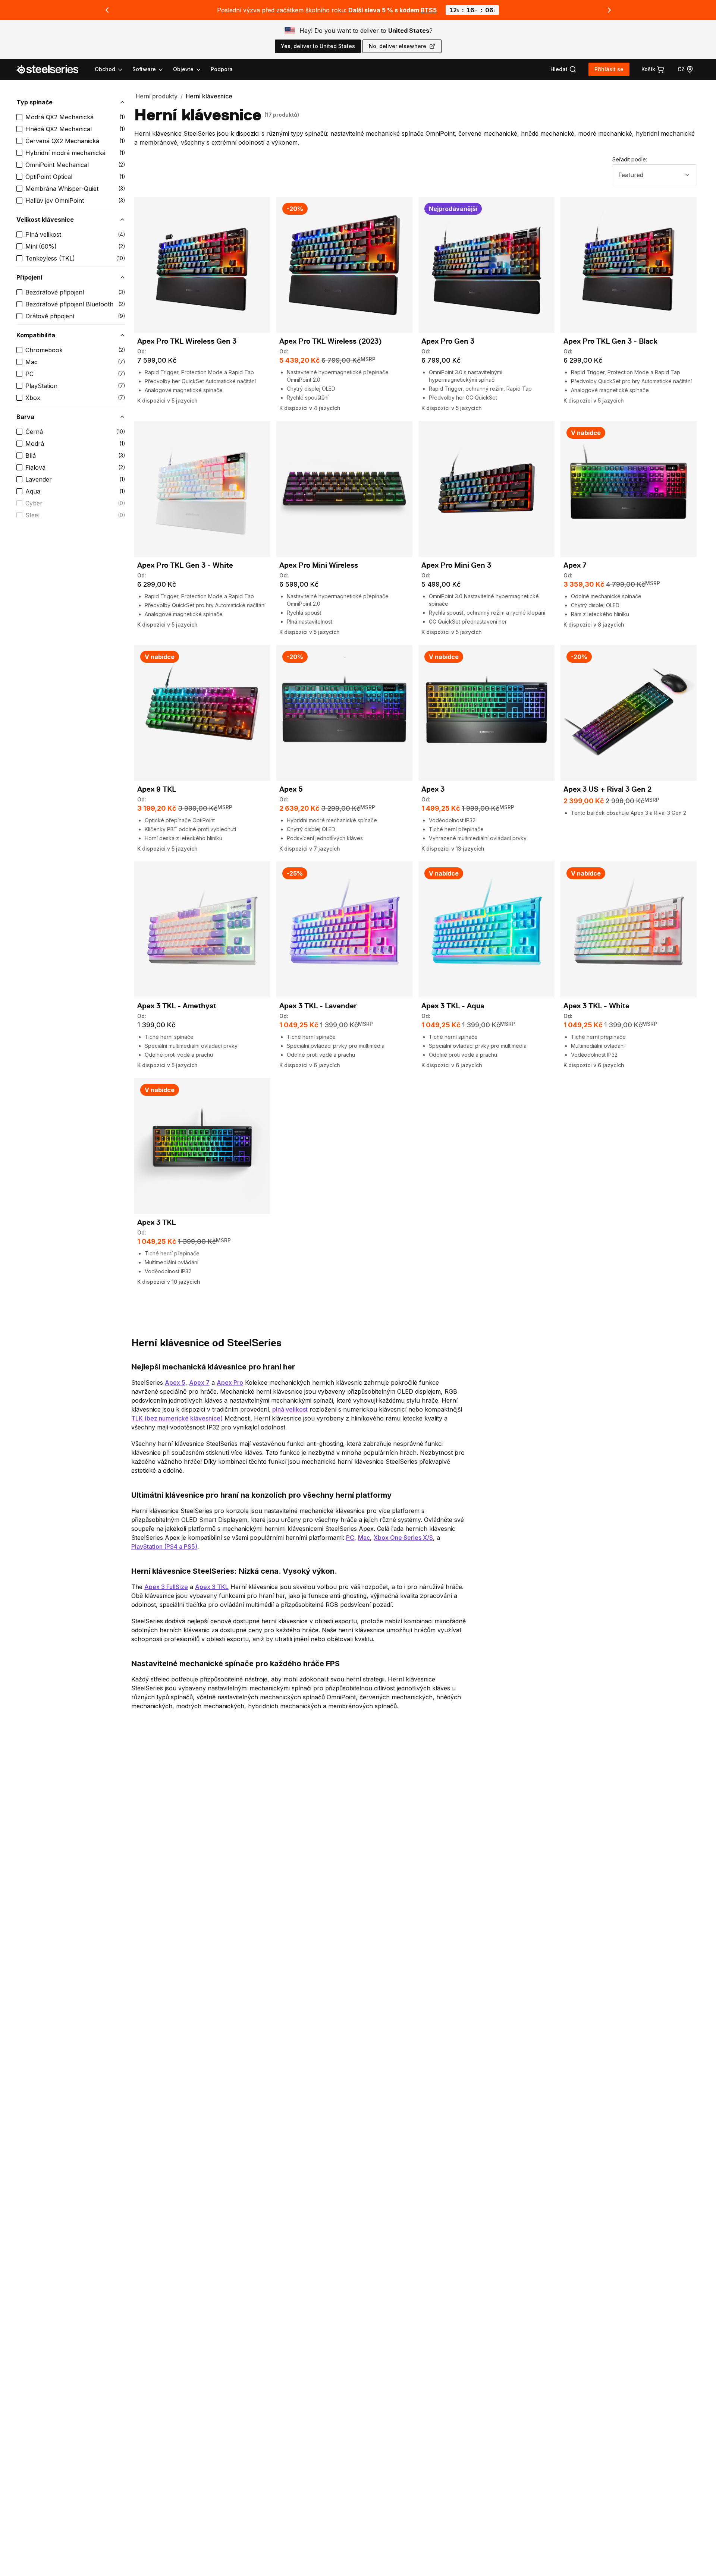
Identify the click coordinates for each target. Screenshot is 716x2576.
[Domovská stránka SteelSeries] (52, 69)
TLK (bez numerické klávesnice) (177, 1418)
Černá (34, 432)
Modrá (35, 444)
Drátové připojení (50, 316)
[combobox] (654, 175)
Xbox (33, 398)
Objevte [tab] (183, 69)
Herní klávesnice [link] (209, 96)
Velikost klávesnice (45, 220)
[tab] (563, 69)
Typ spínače (34, 102)
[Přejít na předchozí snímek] (107, 10)
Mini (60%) (41, 246)
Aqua (33, 491)
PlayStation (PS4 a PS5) (164, 1546)
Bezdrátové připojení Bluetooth (69, 304)
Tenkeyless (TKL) (50, 258)
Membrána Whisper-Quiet (62, 189)
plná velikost (290, 1409)
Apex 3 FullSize (166, 1587)
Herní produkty (157, 96)
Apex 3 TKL (212, 1587)
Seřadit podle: (630, 159)
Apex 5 (175, 1382)
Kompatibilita (36, 335)
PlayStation (41, 386)
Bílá (31, 455)
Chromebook (44, 350)
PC (29, 374)
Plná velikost (43, 234)
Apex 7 (199, 1382)
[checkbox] (19, 117)
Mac (32, 362)
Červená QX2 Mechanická (62, 141)
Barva (25, 417)
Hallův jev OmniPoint (55, 201)
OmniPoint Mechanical (57, 165)
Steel (32, 515)
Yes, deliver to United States (318, 46)
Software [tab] (144, 69)
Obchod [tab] (105, 69)
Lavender (39, 479)
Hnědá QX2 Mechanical (59, 129)
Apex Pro (230, 1382)
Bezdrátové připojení (55, 292)
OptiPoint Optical (49, 177)
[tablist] (148, 69)
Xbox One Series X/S (403, 1538)
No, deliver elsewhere (398, 46)
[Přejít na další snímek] (609, 10)
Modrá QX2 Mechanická (59, 117)
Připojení (29, 277)
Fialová (35, 467)
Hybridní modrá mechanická (65, 153)
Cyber (34, 503)
